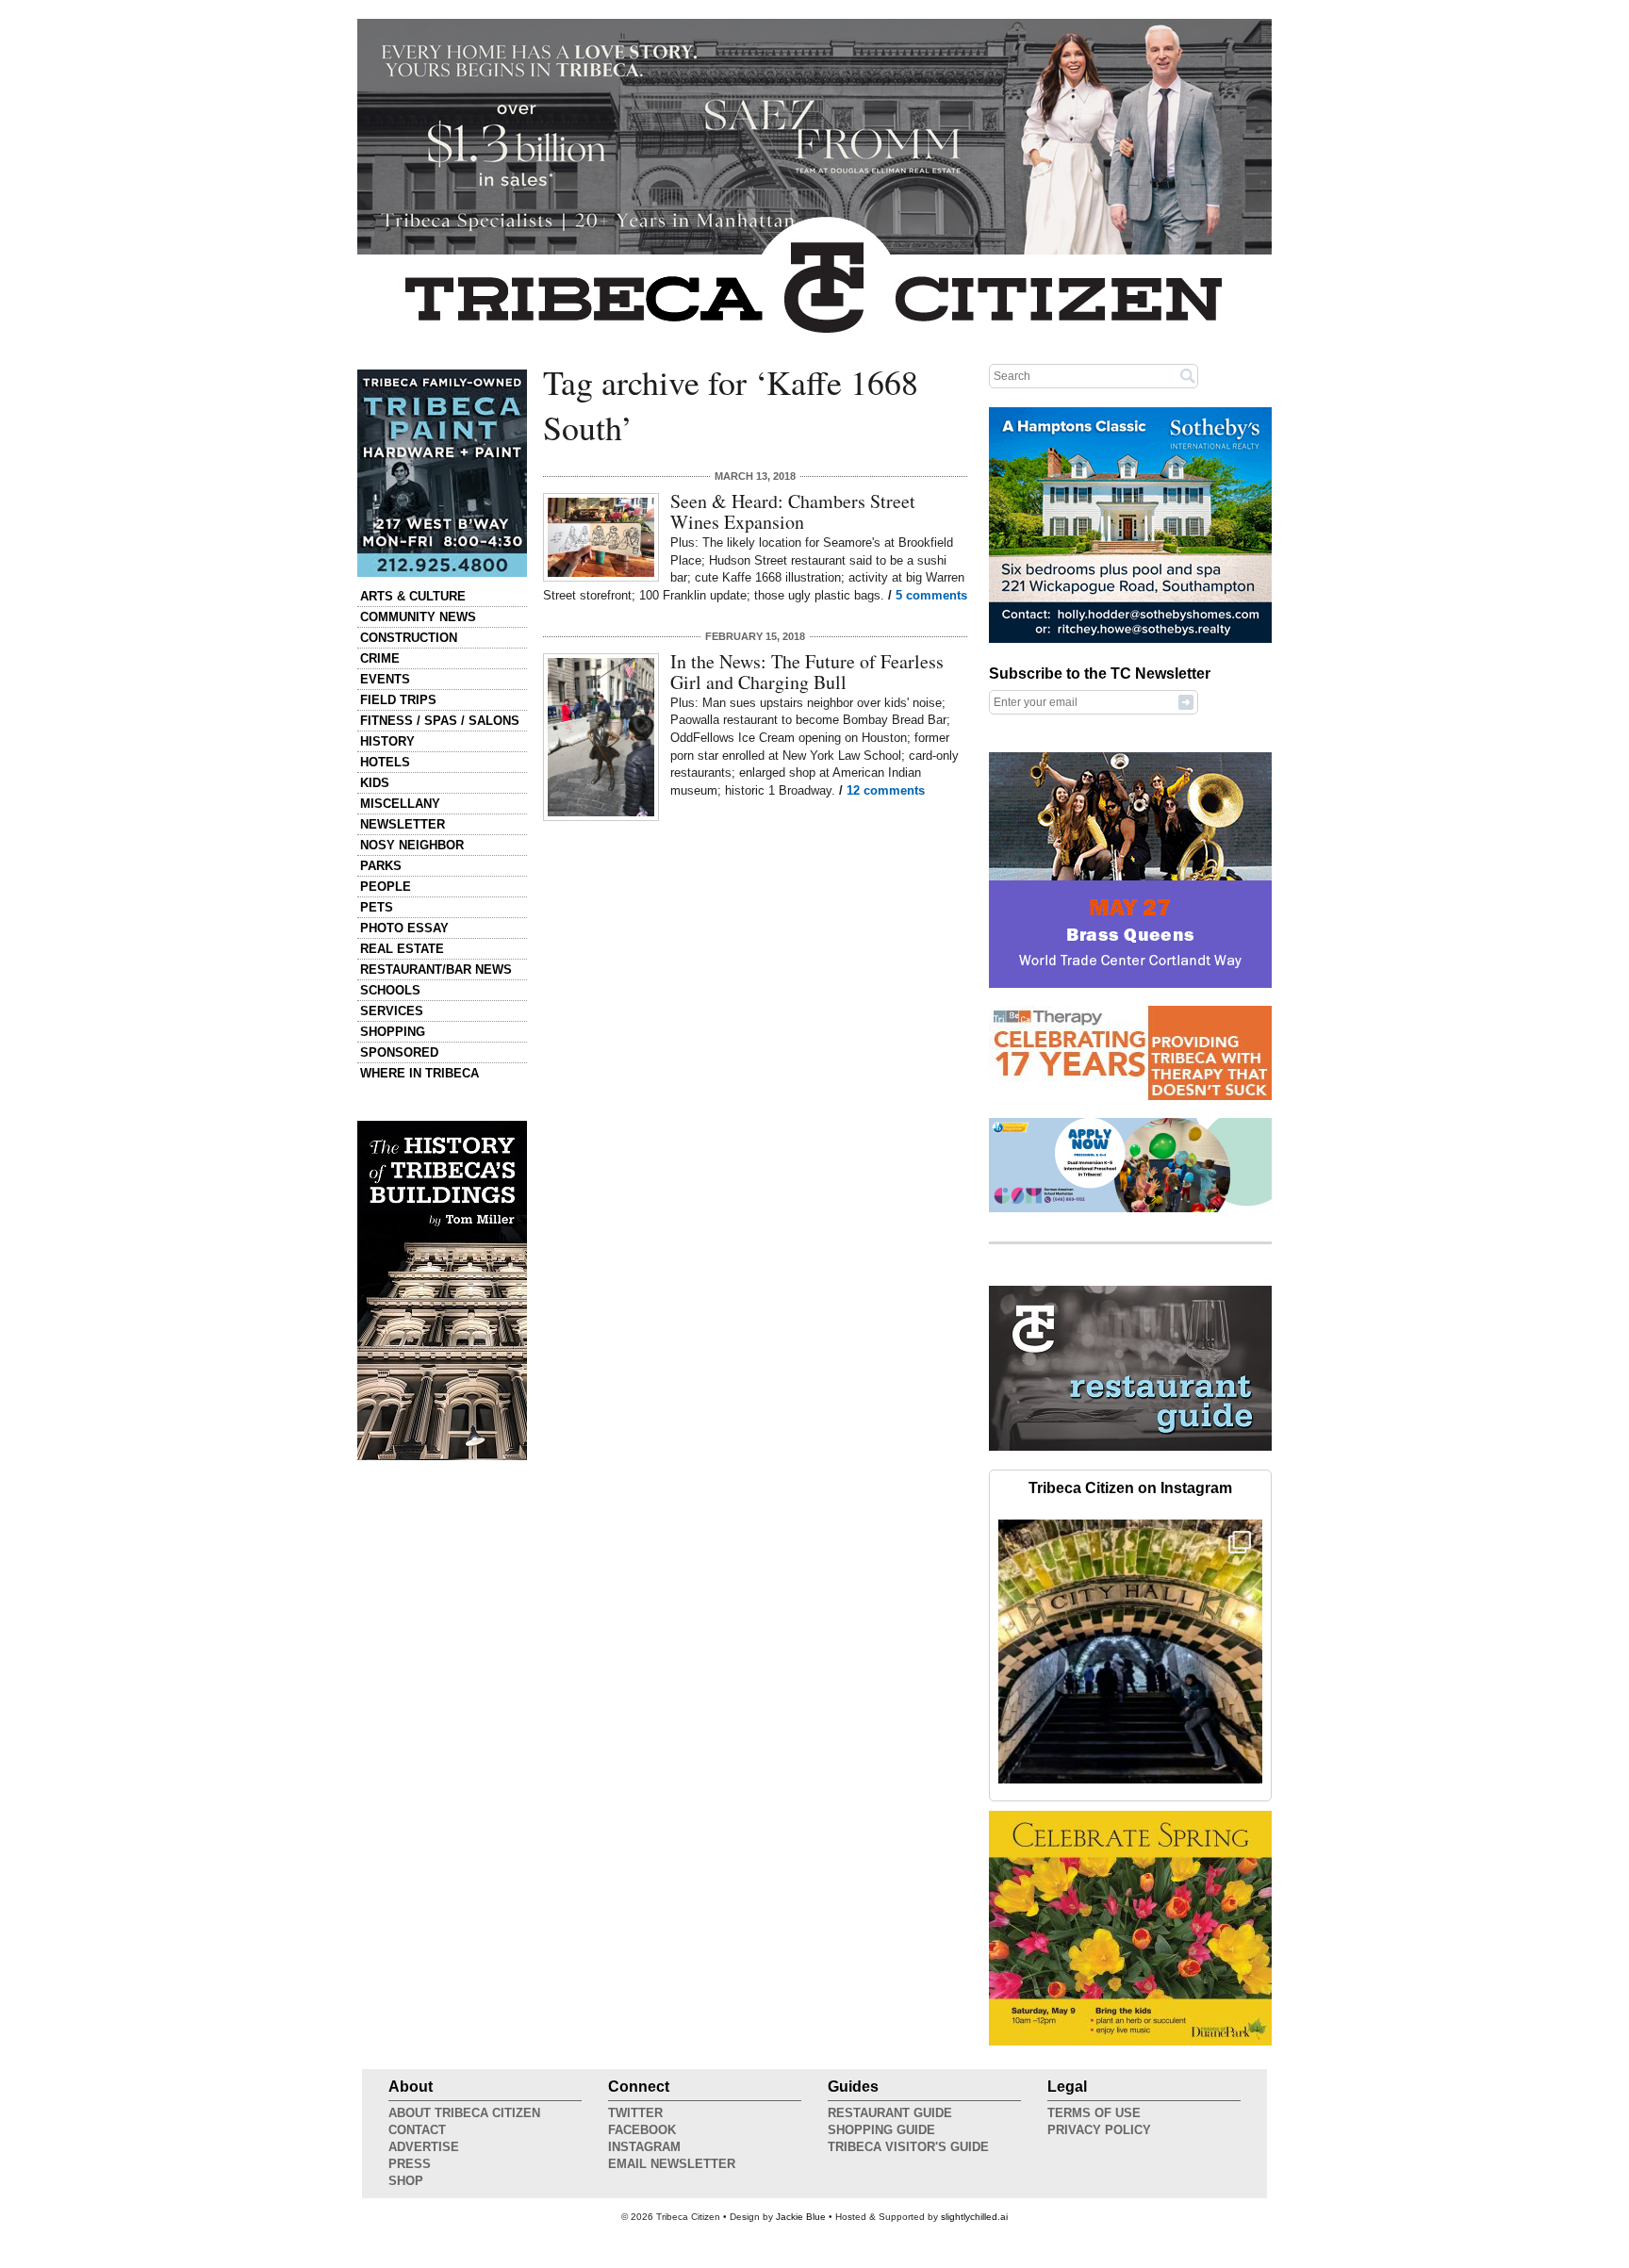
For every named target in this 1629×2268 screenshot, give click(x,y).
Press (410, 2164)
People (386, 887)
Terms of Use (1094, 2113)
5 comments (931, 595)
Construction (409, 638)
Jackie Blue (801, 2217)
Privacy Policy (1099, 2130)
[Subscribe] (1186, 701)
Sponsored (399, 1052)
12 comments (886, 790)
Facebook (642, 2130)
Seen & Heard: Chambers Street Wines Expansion (793, 511)
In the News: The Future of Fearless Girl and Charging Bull (807, 672)
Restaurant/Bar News (436, 970)
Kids (375, 783)
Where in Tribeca (420, 1073)
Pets (377, 907)
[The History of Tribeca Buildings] (442, 1290)
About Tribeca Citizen (464, 2113)
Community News (418, 617)
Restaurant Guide (890, 2113)
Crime (380, 658)
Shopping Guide (881, 2130)
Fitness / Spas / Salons (440, 721)
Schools (390, 990)
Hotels (385, 762)
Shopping (393, 1032)
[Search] (1188, 375)
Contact (417, 2130)
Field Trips (398, 700)
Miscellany (400, 804)
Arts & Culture (413, 596)
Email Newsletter (672, 2164)
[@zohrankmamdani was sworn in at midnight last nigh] (1130, 1652)
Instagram (644, 2147)
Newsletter (403, 824)
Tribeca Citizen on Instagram (1130, 1488)
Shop (406, 2181)
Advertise (424, 2147)
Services (392, 1011)
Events (385, 679)
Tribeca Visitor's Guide (908, 2147)
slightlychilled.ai (974, 2217)
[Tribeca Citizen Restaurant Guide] (1130, 1447)
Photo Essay (404, 928)
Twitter (635, 2113)
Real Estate (402, 949)
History (387, 741)
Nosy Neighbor (412, 845)
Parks (381, 866)
